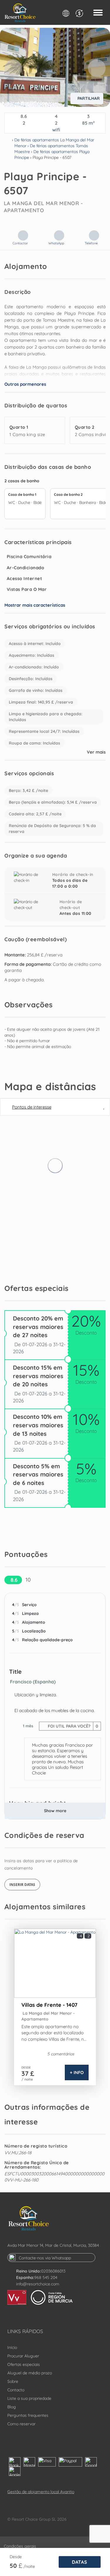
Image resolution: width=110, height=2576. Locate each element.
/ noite (27, 2079)
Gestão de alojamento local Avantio (41, 2492)
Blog (12, 2407)
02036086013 (53, 2271)
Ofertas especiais (24, 2364)
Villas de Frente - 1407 (49, 2005)
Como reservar (21, 2424)
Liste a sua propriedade (29, 2398)
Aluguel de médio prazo (30, 2373)
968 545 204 (46, 2277)
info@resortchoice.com (38, 2284)
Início (12, 2347)
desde (16, 2557)
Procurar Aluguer (23, 2356)
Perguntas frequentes (28, 2415)
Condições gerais (20, 2546)
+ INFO (77, 2072)
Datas (80, 2562)
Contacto (16, 2390)
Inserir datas (22, 1885)
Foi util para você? (72, 1726)
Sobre (13, 2381)
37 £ (28, 2074)
